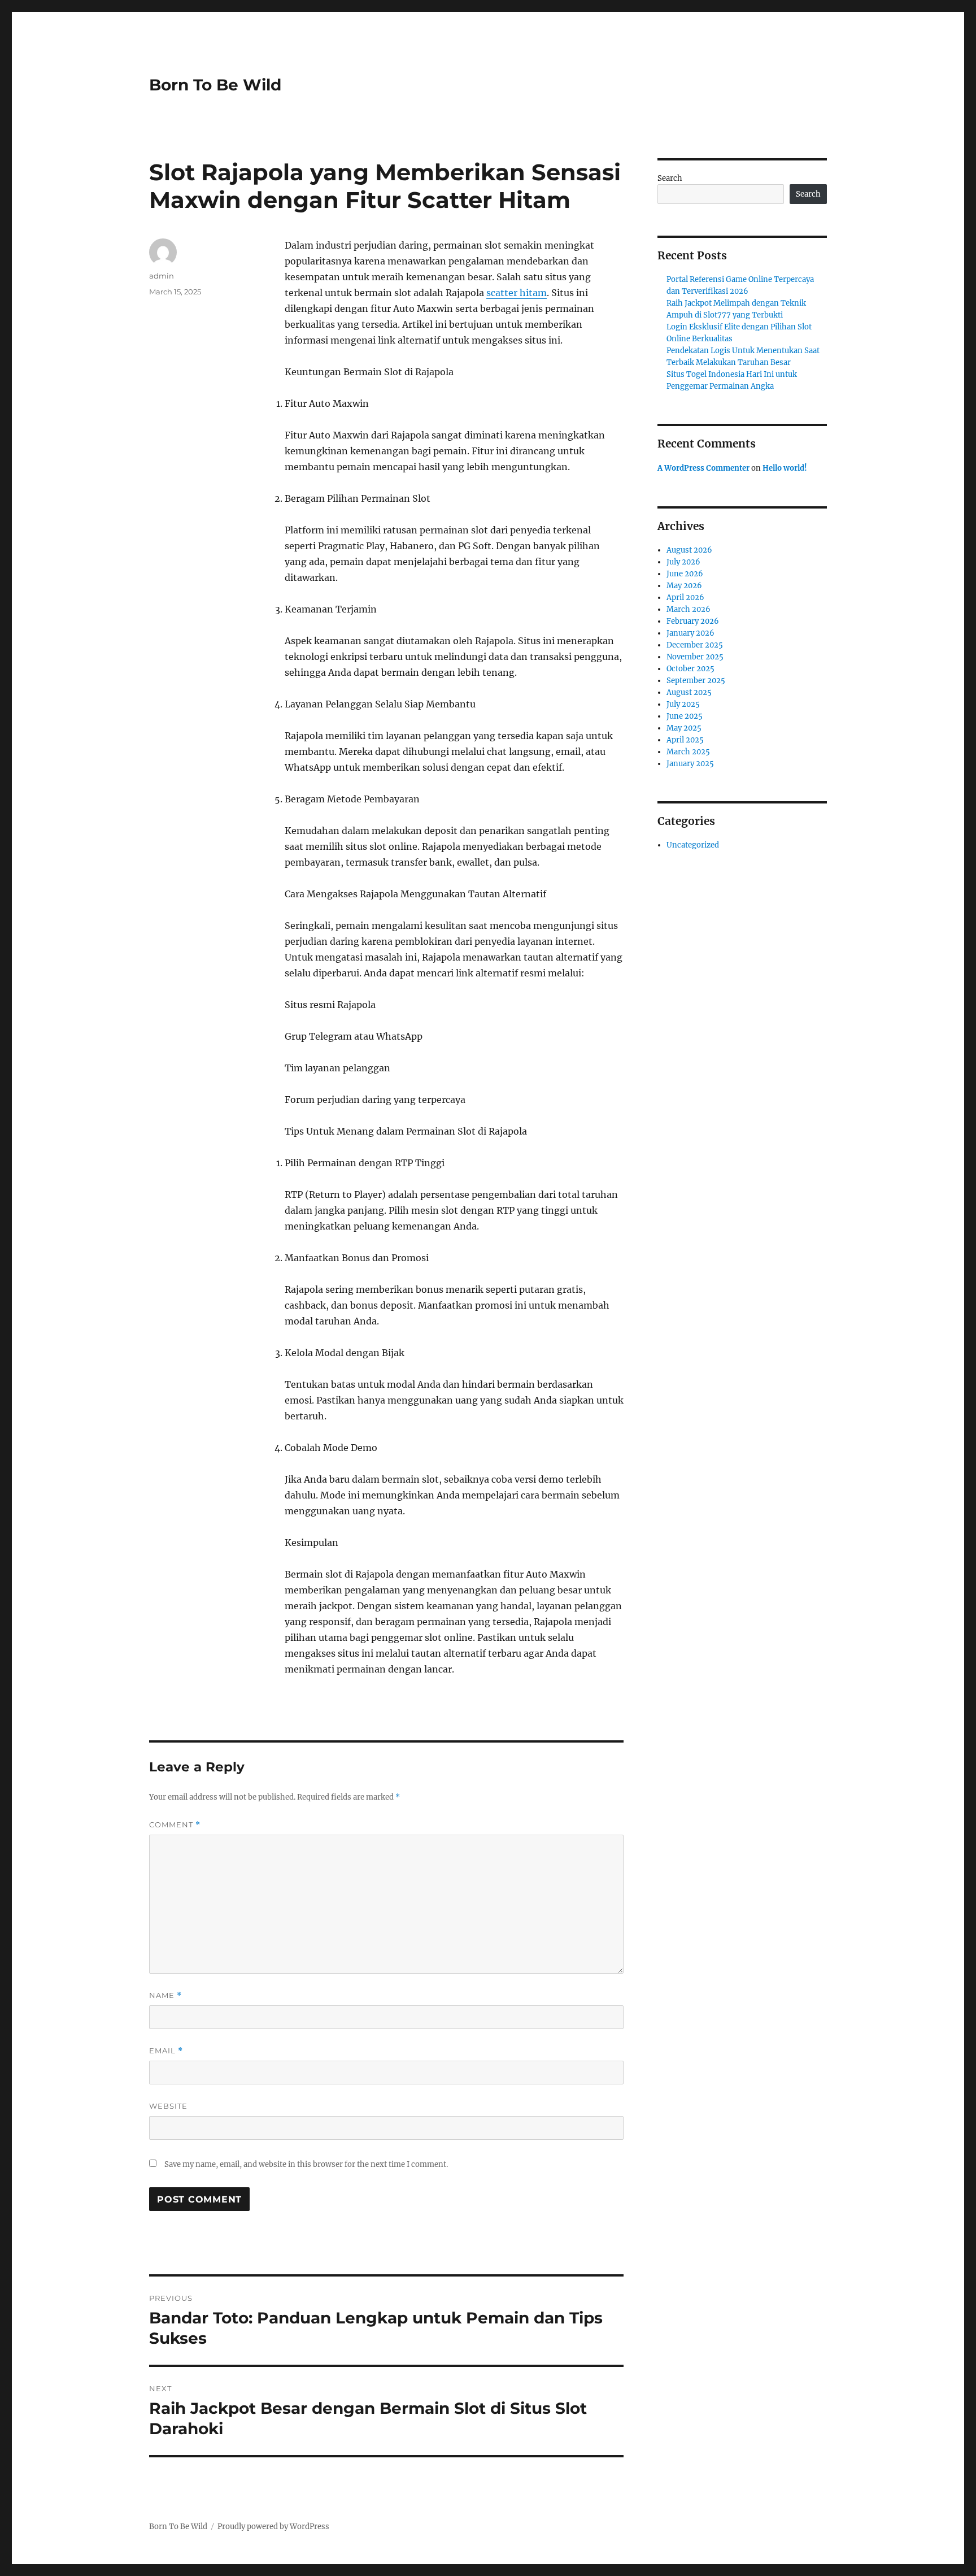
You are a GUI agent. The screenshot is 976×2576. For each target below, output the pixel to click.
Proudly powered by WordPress (273, 2527)
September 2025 (696, 681)
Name (165, 1995)
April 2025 (685, 740)
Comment (175, 1825)
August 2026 (689, 550)
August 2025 (689, 692)
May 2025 (684, 728)
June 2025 (685, 716)
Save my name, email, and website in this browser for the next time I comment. (306, 2164)
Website (168, 2106)
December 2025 (695, 645)
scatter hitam (517, 293)
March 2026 (689, 609)
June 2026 (685, 574)
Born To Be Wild (215, 85)
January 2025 (690, 764)
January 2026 (690, 633)
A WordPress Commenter (703, 468)
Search (670, 178)
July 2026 (683, 562)
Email (166, 2051)
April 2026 (685, 598)
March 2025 (688, 752)
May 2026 (684, 586)
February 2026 (693, 621)
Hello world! (785, 468)
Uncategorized (693, 845)
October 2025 (690, 669)
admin (162, 276)
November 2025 (695, 657)
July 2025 (683, 704)
